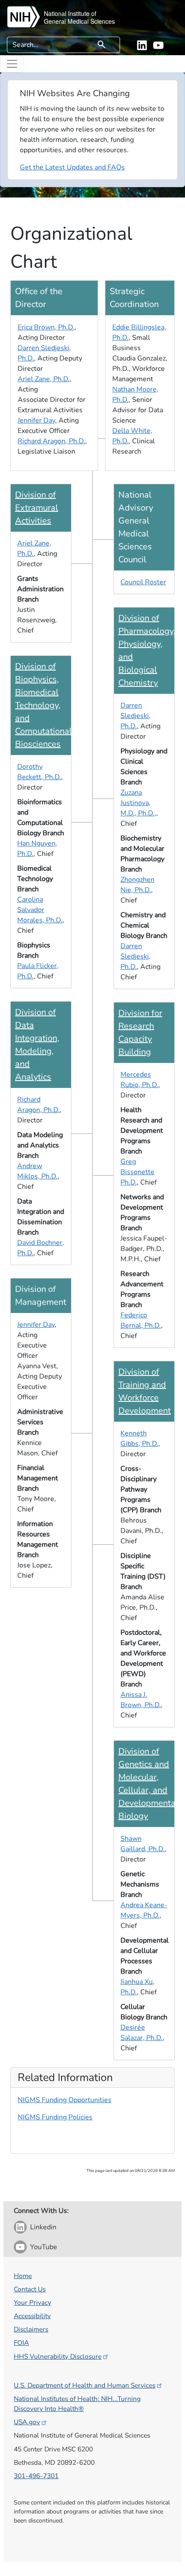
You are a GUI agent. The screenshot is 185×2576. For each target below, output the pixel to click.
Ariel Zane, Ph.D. (44, 379)
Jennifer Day (36, 420)
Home (23, 2276)
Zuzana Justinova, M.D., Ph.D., (138, 803)
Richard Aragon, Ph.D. (51, 441)
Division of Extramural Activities (37, 508)
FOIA (21, 2343)
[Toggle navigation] (12, 64)
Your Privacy (32, 2302)
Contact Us (30, 2289)
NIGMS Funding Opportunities (65, 2100)
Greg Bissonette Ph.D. (137, 1172)
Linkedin (43, 2227)
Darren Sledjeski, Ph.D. (136, 716)
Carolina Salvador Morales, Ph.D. (40, 910)
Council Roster (143, 582)
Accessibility (32, 2316)
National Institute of (70, 13)
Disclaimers (31, 2329)
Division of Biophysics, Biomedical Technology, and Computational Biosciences (43, 705)
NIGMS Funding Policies (55, 2117)
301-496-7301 (36, 2476)
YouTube (44, 2247)
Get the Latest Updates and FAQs (72, 167)
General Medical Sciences (79, 21)
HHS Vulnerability (58, 2356)
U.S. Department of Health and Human (85, 2385)
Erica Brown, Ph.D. (46, 327)
